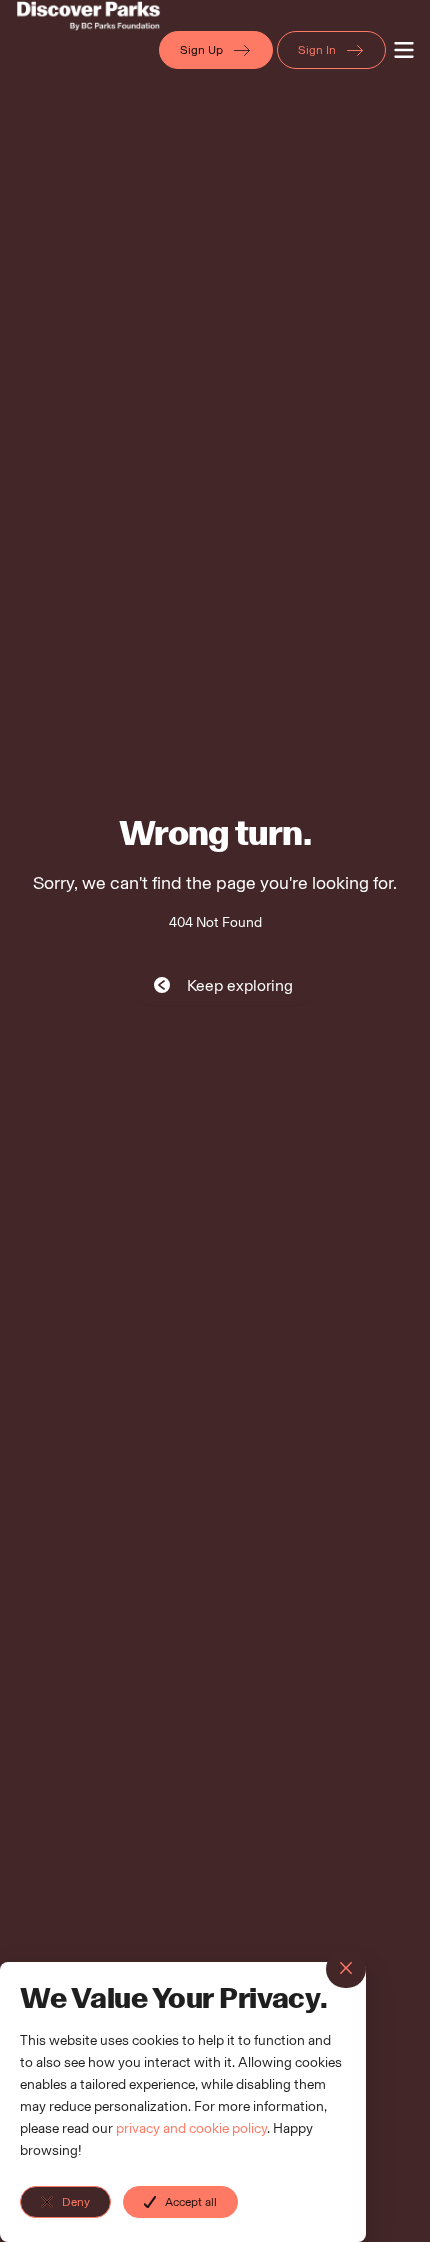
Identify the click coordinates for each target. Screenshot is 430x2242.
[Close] (346, 1969)
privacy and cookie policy (191, 2128)
